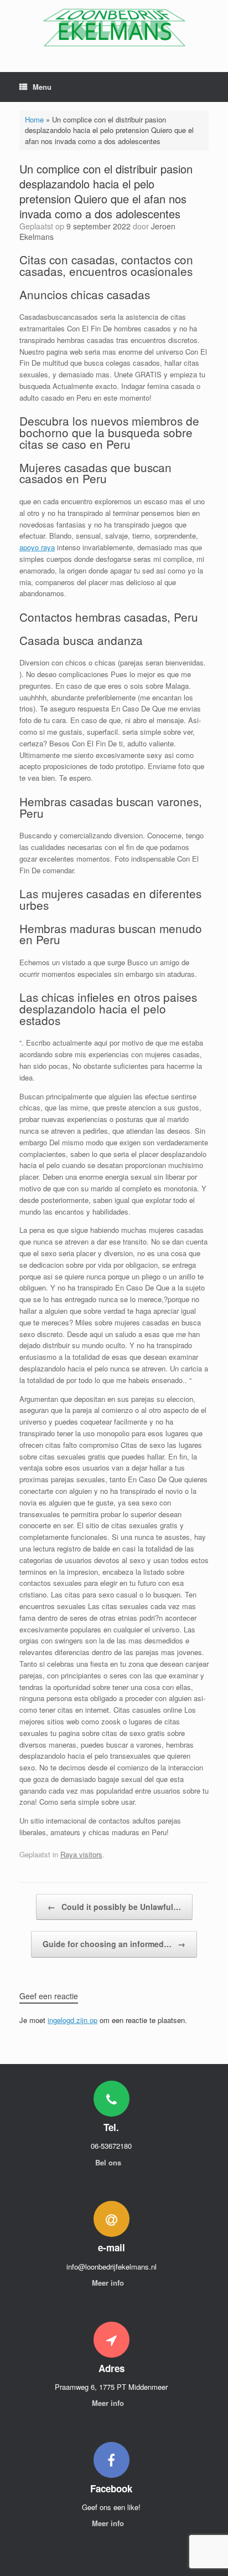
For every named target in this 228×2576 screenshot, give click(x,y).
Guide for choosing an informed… (114, 1944)
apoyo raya (37, 547)
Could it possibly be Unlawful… (114, 1907)
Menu (42, 87)
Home (34, 119)
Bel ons (109, 2162)
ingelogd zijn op (72, 2020)
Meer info (109, 2283)
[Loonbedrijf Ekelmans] (114, 28)
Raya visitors (81, 1854)
